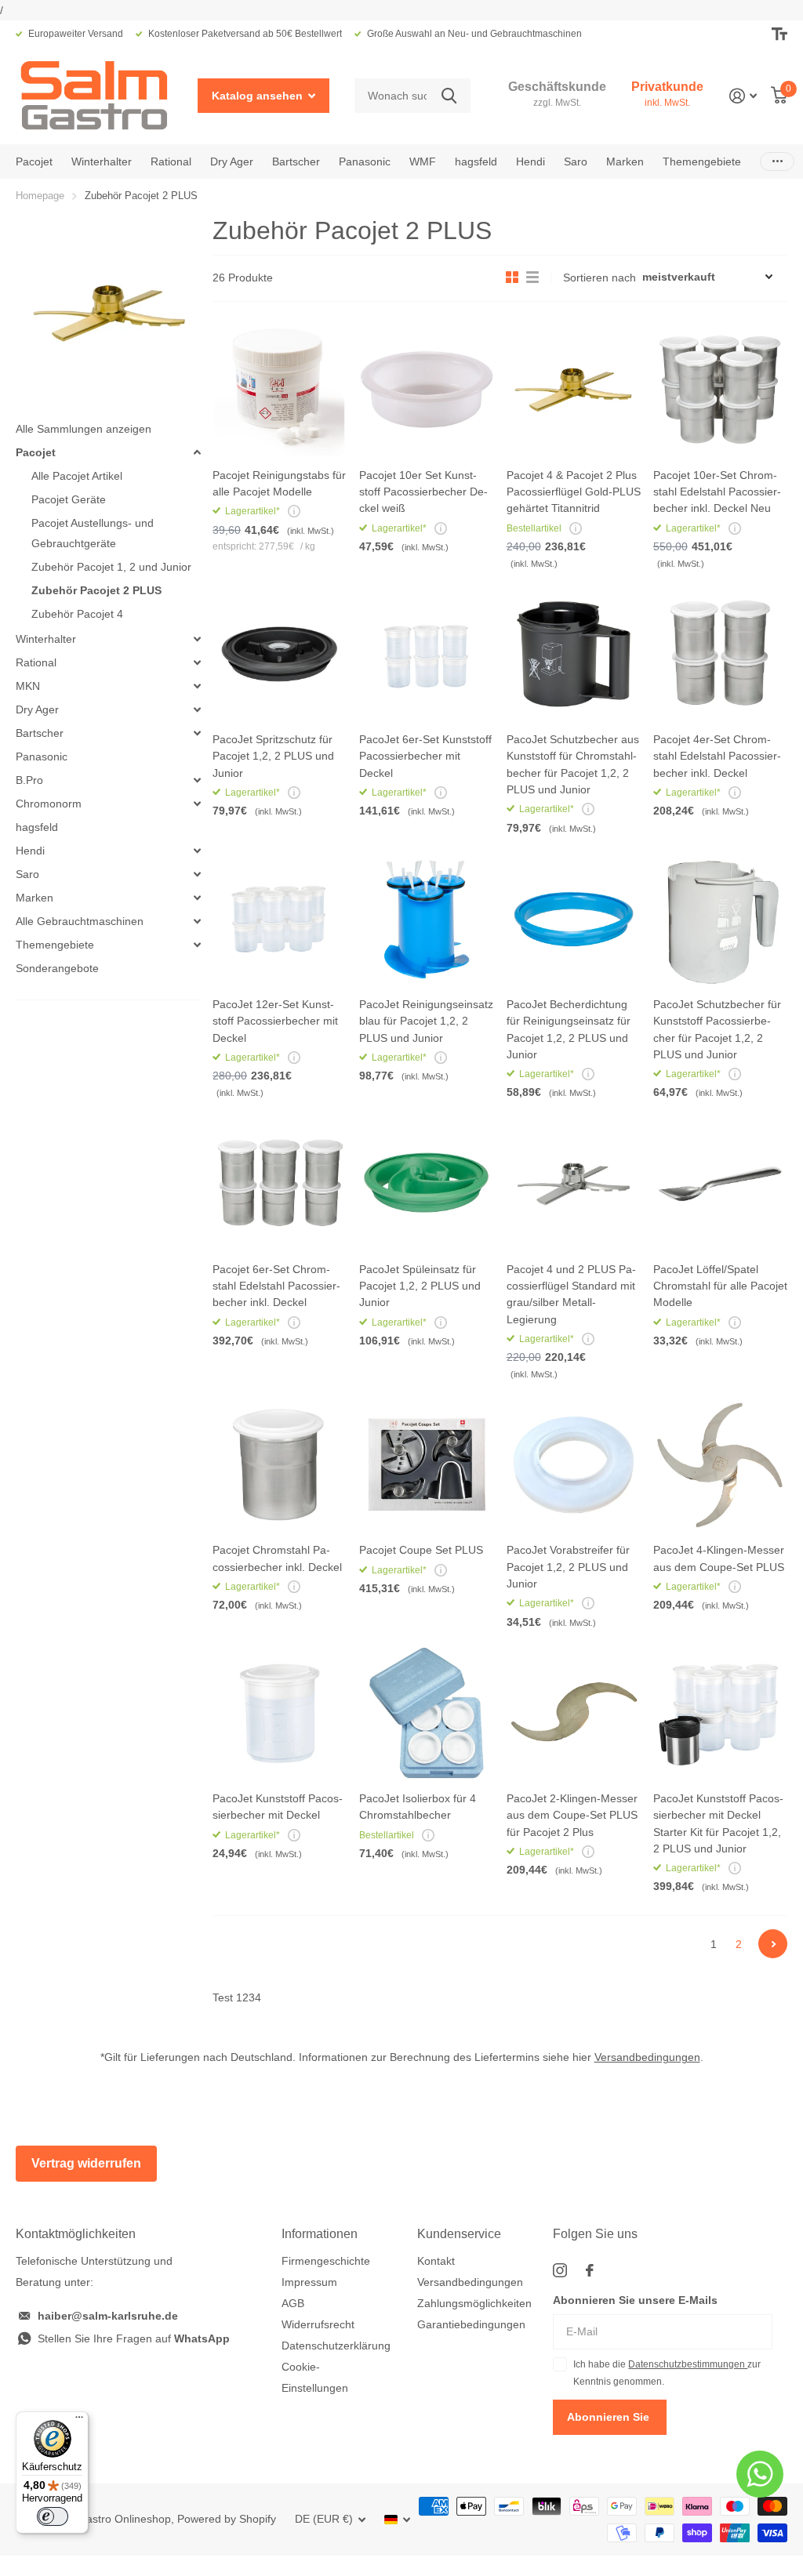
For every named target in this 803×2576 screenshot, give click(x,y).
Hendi (30, 851)
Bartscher (296, 161)
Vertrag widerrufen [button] (86, 2163)
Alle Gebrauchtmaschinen (80, 921)
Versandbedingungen (647, 2057)
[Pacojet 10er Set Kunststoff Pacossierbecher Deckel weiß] (426, 389)
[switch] (53, 2516)
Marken (35, 898)
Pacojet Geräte (69, 499)
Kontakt (436, 2261)
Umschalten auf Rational (197, 662)
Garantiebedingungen (471, 2324)
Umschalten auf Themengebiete (197, 945)
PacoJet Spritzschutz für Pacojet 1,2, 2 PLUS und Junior (273, 756)
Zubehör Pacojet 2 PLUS (96, 590)
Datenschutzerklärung (336, 2346)
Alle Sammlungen (34, 161)
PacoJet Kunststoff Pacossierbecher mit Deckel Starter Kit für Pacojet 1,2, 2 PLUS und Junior (718, 1823)
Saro (27, 874)
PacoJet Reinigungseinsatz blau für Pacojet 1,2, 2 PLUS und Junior (426, 1021)
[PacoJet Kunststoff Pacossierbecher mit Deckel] (280, 1713)
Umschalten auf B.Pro (197, 780)
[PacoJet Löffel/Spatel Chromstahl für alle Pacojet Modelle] (720, 1183)
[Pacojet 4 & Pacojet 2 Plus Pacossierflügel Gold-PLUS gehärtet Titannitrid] (574, 389)
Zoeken (449, 96)
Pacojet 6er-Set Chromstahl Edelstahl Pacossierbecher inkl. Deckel (276, 1286)
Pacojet (36, 452)
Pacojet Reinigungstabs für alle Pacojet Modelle (279, 483)
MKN (28, 686)
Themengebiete (55, 945)
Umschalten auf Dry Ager (197, 709)
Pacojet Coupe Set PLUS (421, 1550)
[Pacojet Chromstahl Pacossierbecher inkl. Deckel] (280, 1465)
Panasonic (365, 161)
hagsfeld (476, 161)
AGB (293, 2303)
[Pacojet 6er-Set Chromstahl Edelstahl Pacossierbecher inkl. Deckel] (280, 1183)
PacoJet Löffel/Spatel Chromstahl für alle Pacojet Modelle (720, 1286)
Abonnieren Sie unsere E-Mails (635, 2300)
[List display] (532, 278)
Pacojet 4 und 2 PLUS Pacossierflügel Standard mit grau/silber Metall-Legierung (571, 1294)
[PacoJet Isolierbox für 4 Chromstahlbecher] (426, 1713)
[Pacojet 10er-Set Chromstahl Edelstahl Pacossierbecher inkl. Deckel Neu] (720, 389)
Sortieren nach (600, 278)
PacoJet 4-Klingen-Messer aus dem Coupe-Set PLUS (719, 1558)
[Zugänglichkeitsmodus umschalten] (779, 34)
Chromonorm (49, 804)
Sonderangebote (57, 968)
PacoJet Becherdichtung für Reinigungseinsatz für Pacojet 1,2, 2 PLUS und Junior (569, 1029)
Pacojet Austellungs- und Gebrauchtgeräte (93, 533)
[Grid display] (512, 278)
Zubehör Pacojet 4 (77, 614)
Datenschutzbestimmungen (688, 2364)
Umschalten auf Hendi (197, 851)
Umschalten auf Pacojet (197, 452)
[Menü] (79, 2421)
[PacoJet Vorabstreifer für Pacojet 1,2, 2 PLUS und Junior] (574, 1465)
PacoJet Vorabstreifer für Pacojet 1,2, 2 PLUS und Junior (568, 1567)
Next (773, 1944)
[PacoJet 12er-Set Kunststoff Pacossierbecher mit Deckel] (280, 919)
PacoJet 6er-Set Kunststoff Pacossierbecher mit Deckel (425, 756)
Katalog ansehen (259, 96)
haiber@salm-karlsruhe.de (108, 2316)
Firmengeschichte (326, 2261)
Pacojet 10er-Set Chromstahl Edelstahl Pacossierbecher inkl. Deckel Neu (717, 492)
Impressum (309, 2282)
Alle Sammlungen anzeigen (84, 429)
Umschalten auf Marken (197, 898)
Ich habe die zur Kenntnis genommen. (667, 2373)
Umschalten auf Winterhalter (197, 639)
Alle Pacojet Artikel (77, 476)
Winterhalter (46, 639)
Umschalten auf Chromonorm (197, 804)
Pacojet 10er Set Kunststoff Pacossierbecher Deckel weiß (423, 492)
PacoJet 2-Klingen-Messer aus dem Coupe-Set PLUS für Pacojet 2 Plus (572, 1815)
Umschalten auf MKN (197, 686)
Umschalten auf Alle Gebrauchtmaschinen (197, 921)
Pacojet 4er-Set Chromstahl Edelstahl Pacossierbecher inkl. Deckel (717, 756)
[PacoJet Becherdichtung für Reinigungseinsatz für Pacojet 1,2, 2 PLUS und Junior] (574, 919)
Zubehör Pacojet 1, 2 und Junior (111, 567)
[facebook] (590, 2270)
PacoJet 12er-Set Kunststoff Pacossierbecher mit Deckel (275, 1021)
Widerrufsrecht (318, 2324)
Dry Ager (37, 709)
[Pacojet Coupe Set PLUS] (426, 1465)
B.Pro (29, 780)
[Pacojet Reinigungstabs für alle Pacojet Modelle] (280, 389)
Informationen (320, 2234)
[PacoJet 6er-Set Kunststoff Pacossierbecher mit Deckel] (426, 654)
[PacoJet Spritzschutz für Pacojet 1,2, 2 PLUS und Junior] (280, 654)
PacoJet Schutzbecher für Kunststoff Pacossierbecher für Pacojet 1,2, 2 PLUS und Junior (717, 1029)
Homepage (40, 196)
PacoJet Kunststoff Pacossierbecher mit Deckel (278, 1807)
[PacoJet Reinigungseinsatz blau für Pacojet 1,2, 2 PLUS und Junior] (426, 919)
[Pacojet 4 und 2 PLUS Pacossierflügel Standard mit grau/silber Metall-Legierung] (574, 1183)
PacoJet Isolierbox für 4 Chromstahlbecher (418, 1807)
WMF (423, 161)
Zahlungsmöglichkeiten (474, 2303)
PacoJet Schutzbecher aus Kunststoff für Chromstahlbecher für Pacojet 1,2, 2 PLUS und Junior (573, 764)
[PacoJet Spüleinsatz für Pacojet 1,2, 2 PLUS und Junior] (426, 1183)
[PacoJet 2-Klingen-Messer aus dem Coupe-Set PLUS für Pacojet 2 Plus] (574, 1713)
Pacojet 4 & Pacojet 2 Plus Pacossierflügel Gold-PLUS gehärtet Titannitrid (574, 492)
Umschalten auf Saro (197, 874)
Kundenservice (459, 2234)
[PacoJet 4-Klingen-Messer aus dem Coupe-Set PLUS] (720, 1465)
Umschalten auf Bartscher (197, 733)
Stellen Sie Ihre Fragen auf (134, 2338)
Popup (294, 511)
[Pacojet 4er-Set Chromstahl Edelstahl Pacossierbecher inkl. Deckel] (720, 654)
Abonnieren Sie (610, 2417)
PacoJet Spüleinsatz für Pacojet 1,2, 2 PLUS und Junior (420, 1286)
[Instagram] (560, 2270)
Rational (36, 662)
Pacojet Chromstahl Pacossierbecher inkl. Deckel (277, 1558)
